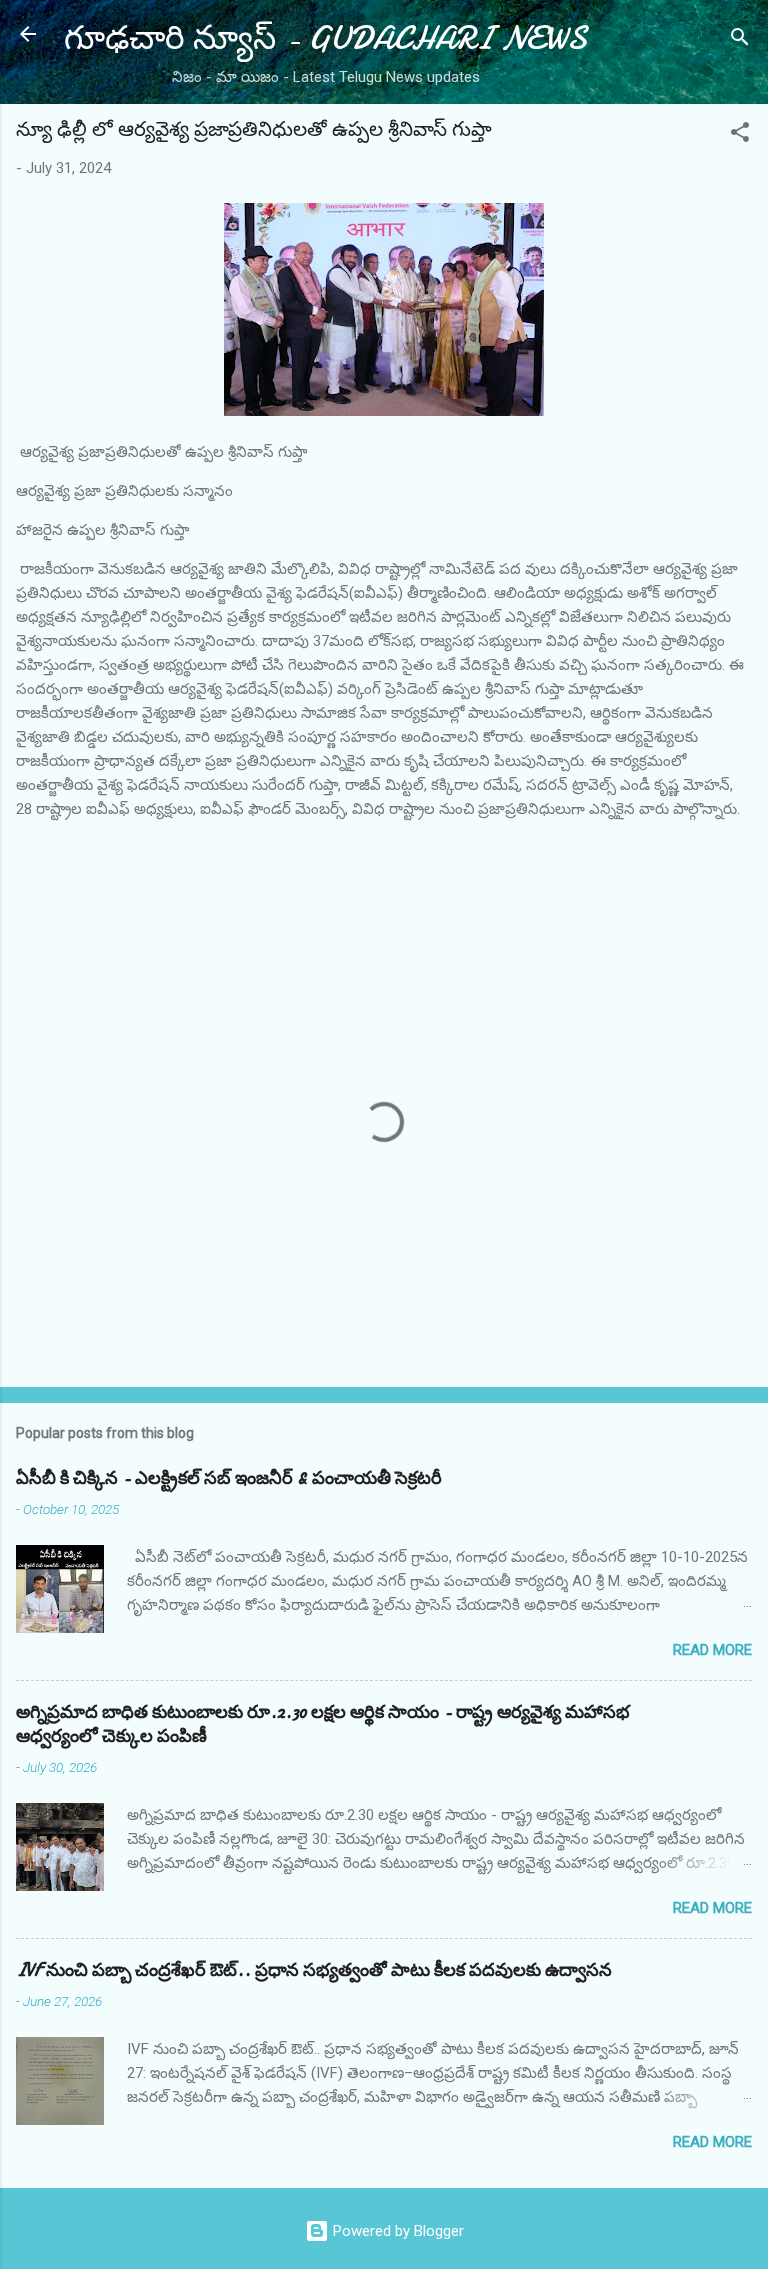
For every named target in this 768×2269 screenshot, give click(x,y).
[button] (740, 135)
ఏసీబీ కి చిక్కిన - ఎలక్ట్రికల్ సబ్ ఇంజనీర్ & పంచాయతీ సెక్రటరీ (229, 1478)
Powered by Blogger (396, 2231)
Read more (712, 1650)
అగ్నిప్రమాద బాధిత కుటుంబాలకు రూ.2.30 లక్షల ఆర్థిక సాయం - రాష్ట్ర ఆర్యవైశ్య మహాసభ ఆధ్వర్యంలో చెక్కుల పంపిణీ (323, 1724)
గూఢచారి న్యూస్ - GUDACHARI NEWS (325, 38)
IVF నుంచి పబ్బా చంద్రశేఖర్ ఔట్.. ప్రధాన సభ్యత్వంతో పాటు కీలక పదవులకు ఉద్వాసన (314, 1970)
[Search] (740, 40)
